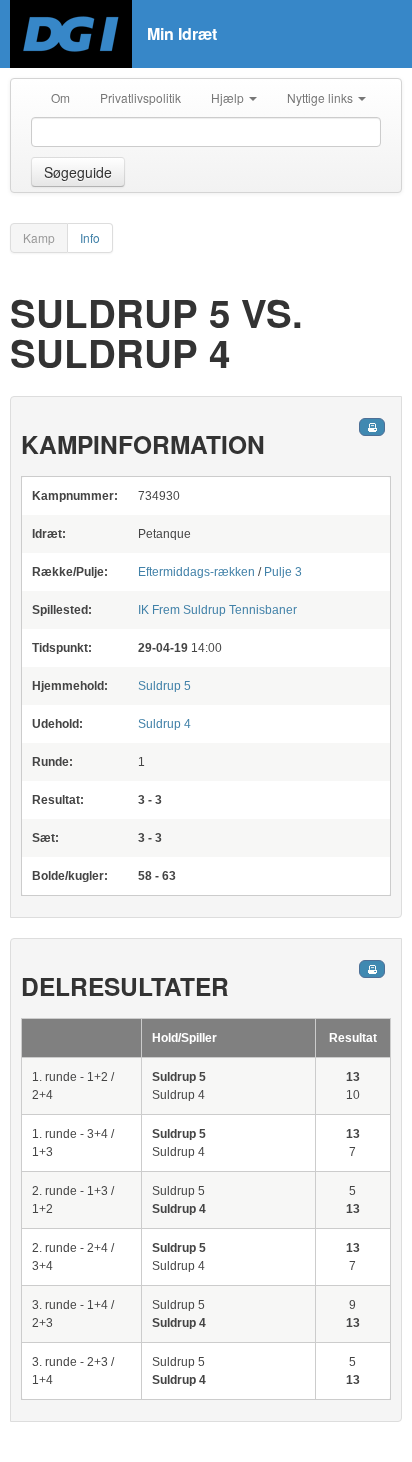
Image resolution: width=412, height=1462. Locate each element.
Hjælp (229, 97)
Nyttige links (321, 97)
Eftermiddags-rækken (196, 572)
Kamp (39, 237)
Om (60, 97)
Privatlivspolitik (140, 97)
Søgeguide (78, 172)
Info (90, 237)
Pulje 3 (283, 572)
